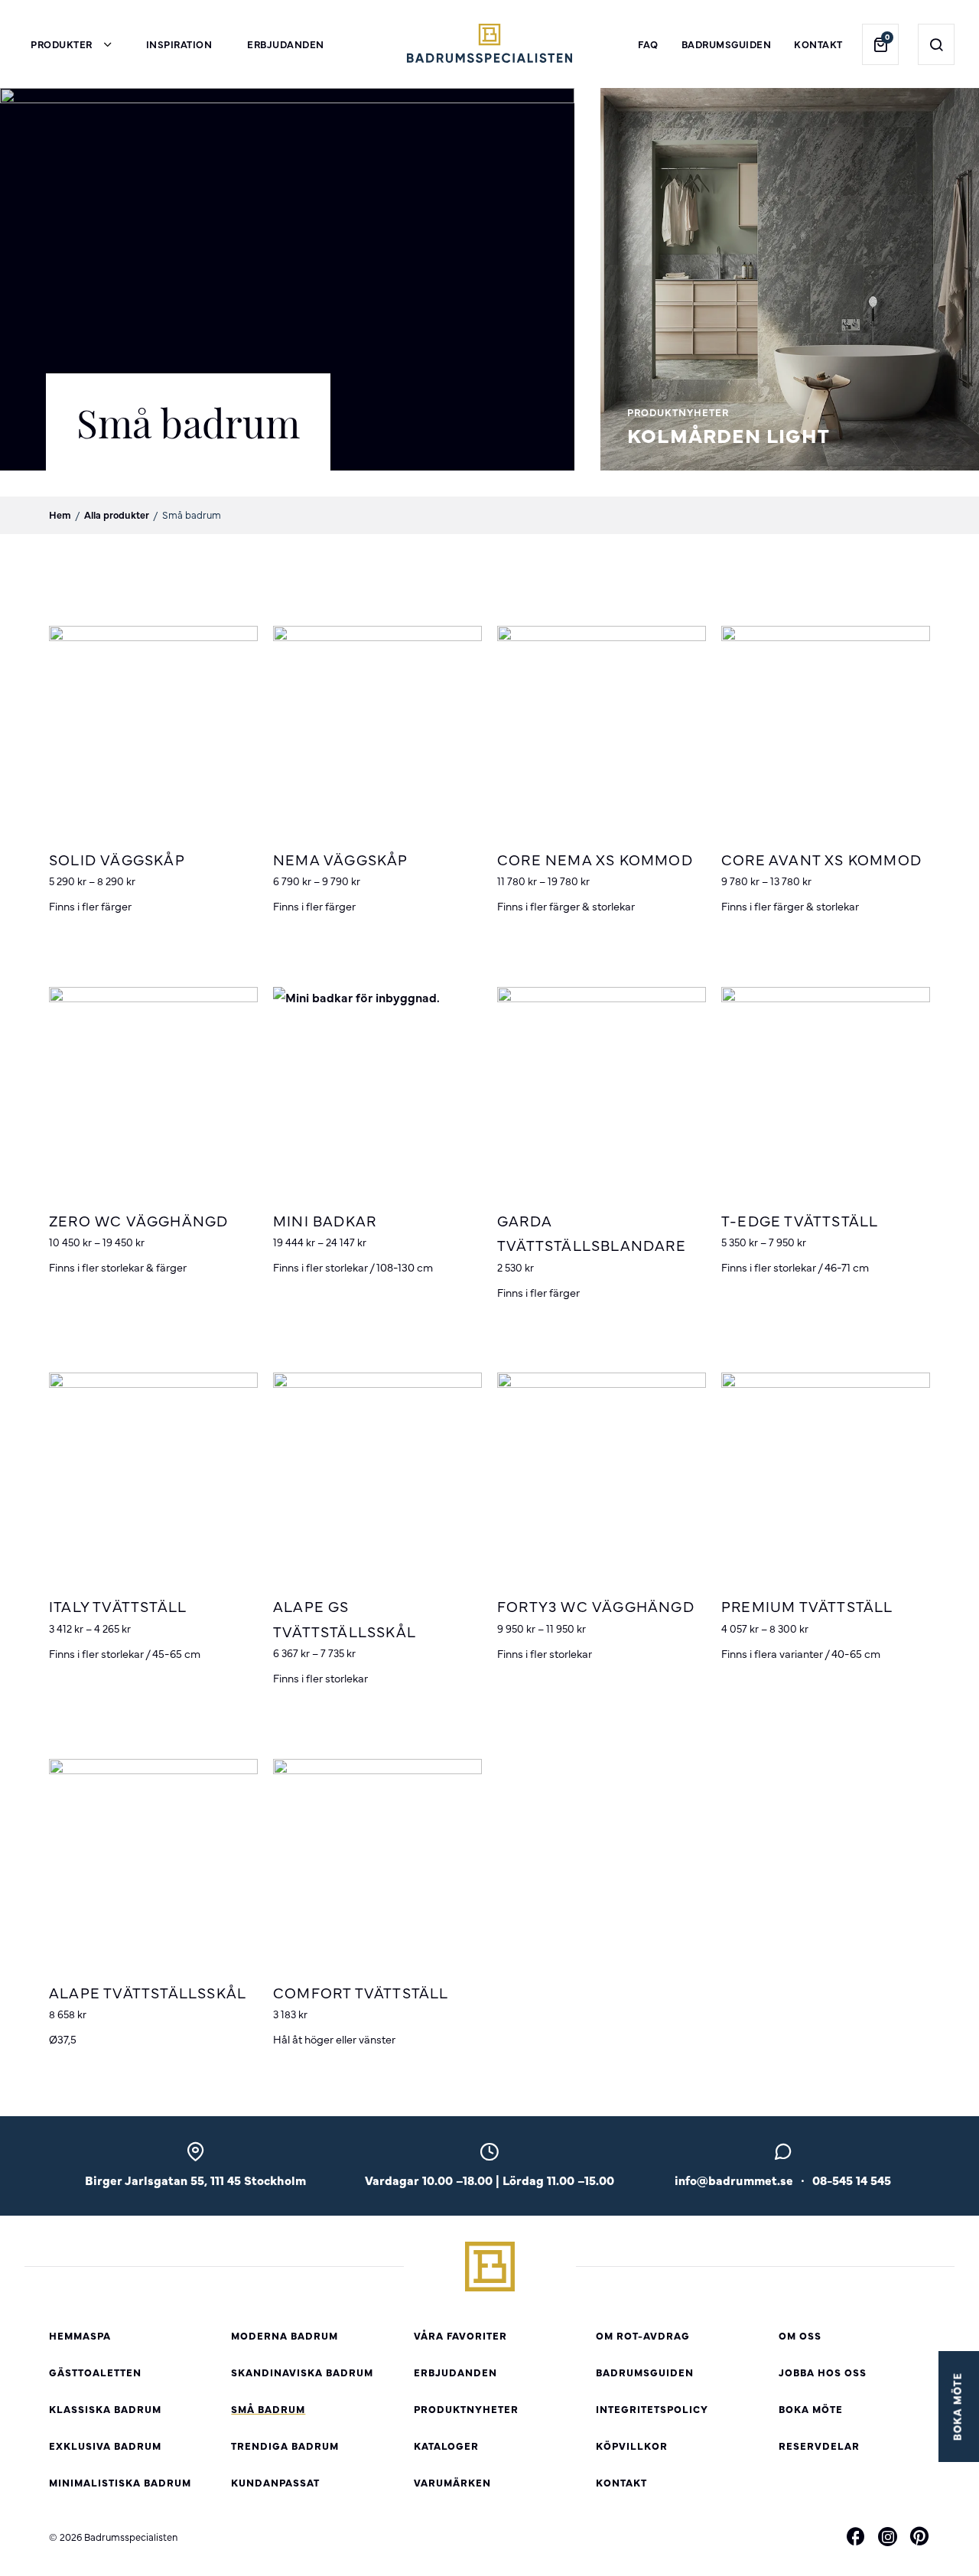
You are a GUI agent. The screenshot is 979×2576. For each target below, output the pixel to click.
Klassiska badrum (105, 2409)
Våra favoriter (460, 2335)
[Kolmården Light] (790, 461)
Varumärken (452, 2482)
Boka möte (811, 2409)
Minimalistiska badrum (120, 2482)
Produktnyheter (466, 2409)
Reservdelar (819, 2446)
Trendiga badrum (285, 2446)
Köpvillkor (632, 2446)
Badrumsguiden (727, 44)
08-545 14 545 (852, 2180)
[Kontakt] (783, 2156)
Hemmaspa (80, 2335)
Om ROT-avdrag (643, 2335)
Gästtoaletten (95, 2372)
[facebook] (856, 2539)
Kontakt (818, 44)
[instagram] (888, 2537)
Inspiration (179, 44)
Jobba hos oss (823, 2372)
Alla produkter (117, 515)
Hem (60, 515)
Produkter (62, 44)
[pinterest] (919, 2539)
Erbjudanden (286, 44)
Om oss (800, 2335)
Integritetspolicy (652, 2409)
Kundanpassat (275, 2482)
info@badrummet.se (734, 2180)
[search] (937, 44)
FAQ (648, 44)
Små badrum (268, 2409)
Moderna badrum (285, 2335)
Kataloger (446, 2446)
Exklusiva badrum (105, 2446)
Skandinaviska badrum (302, 2372)
